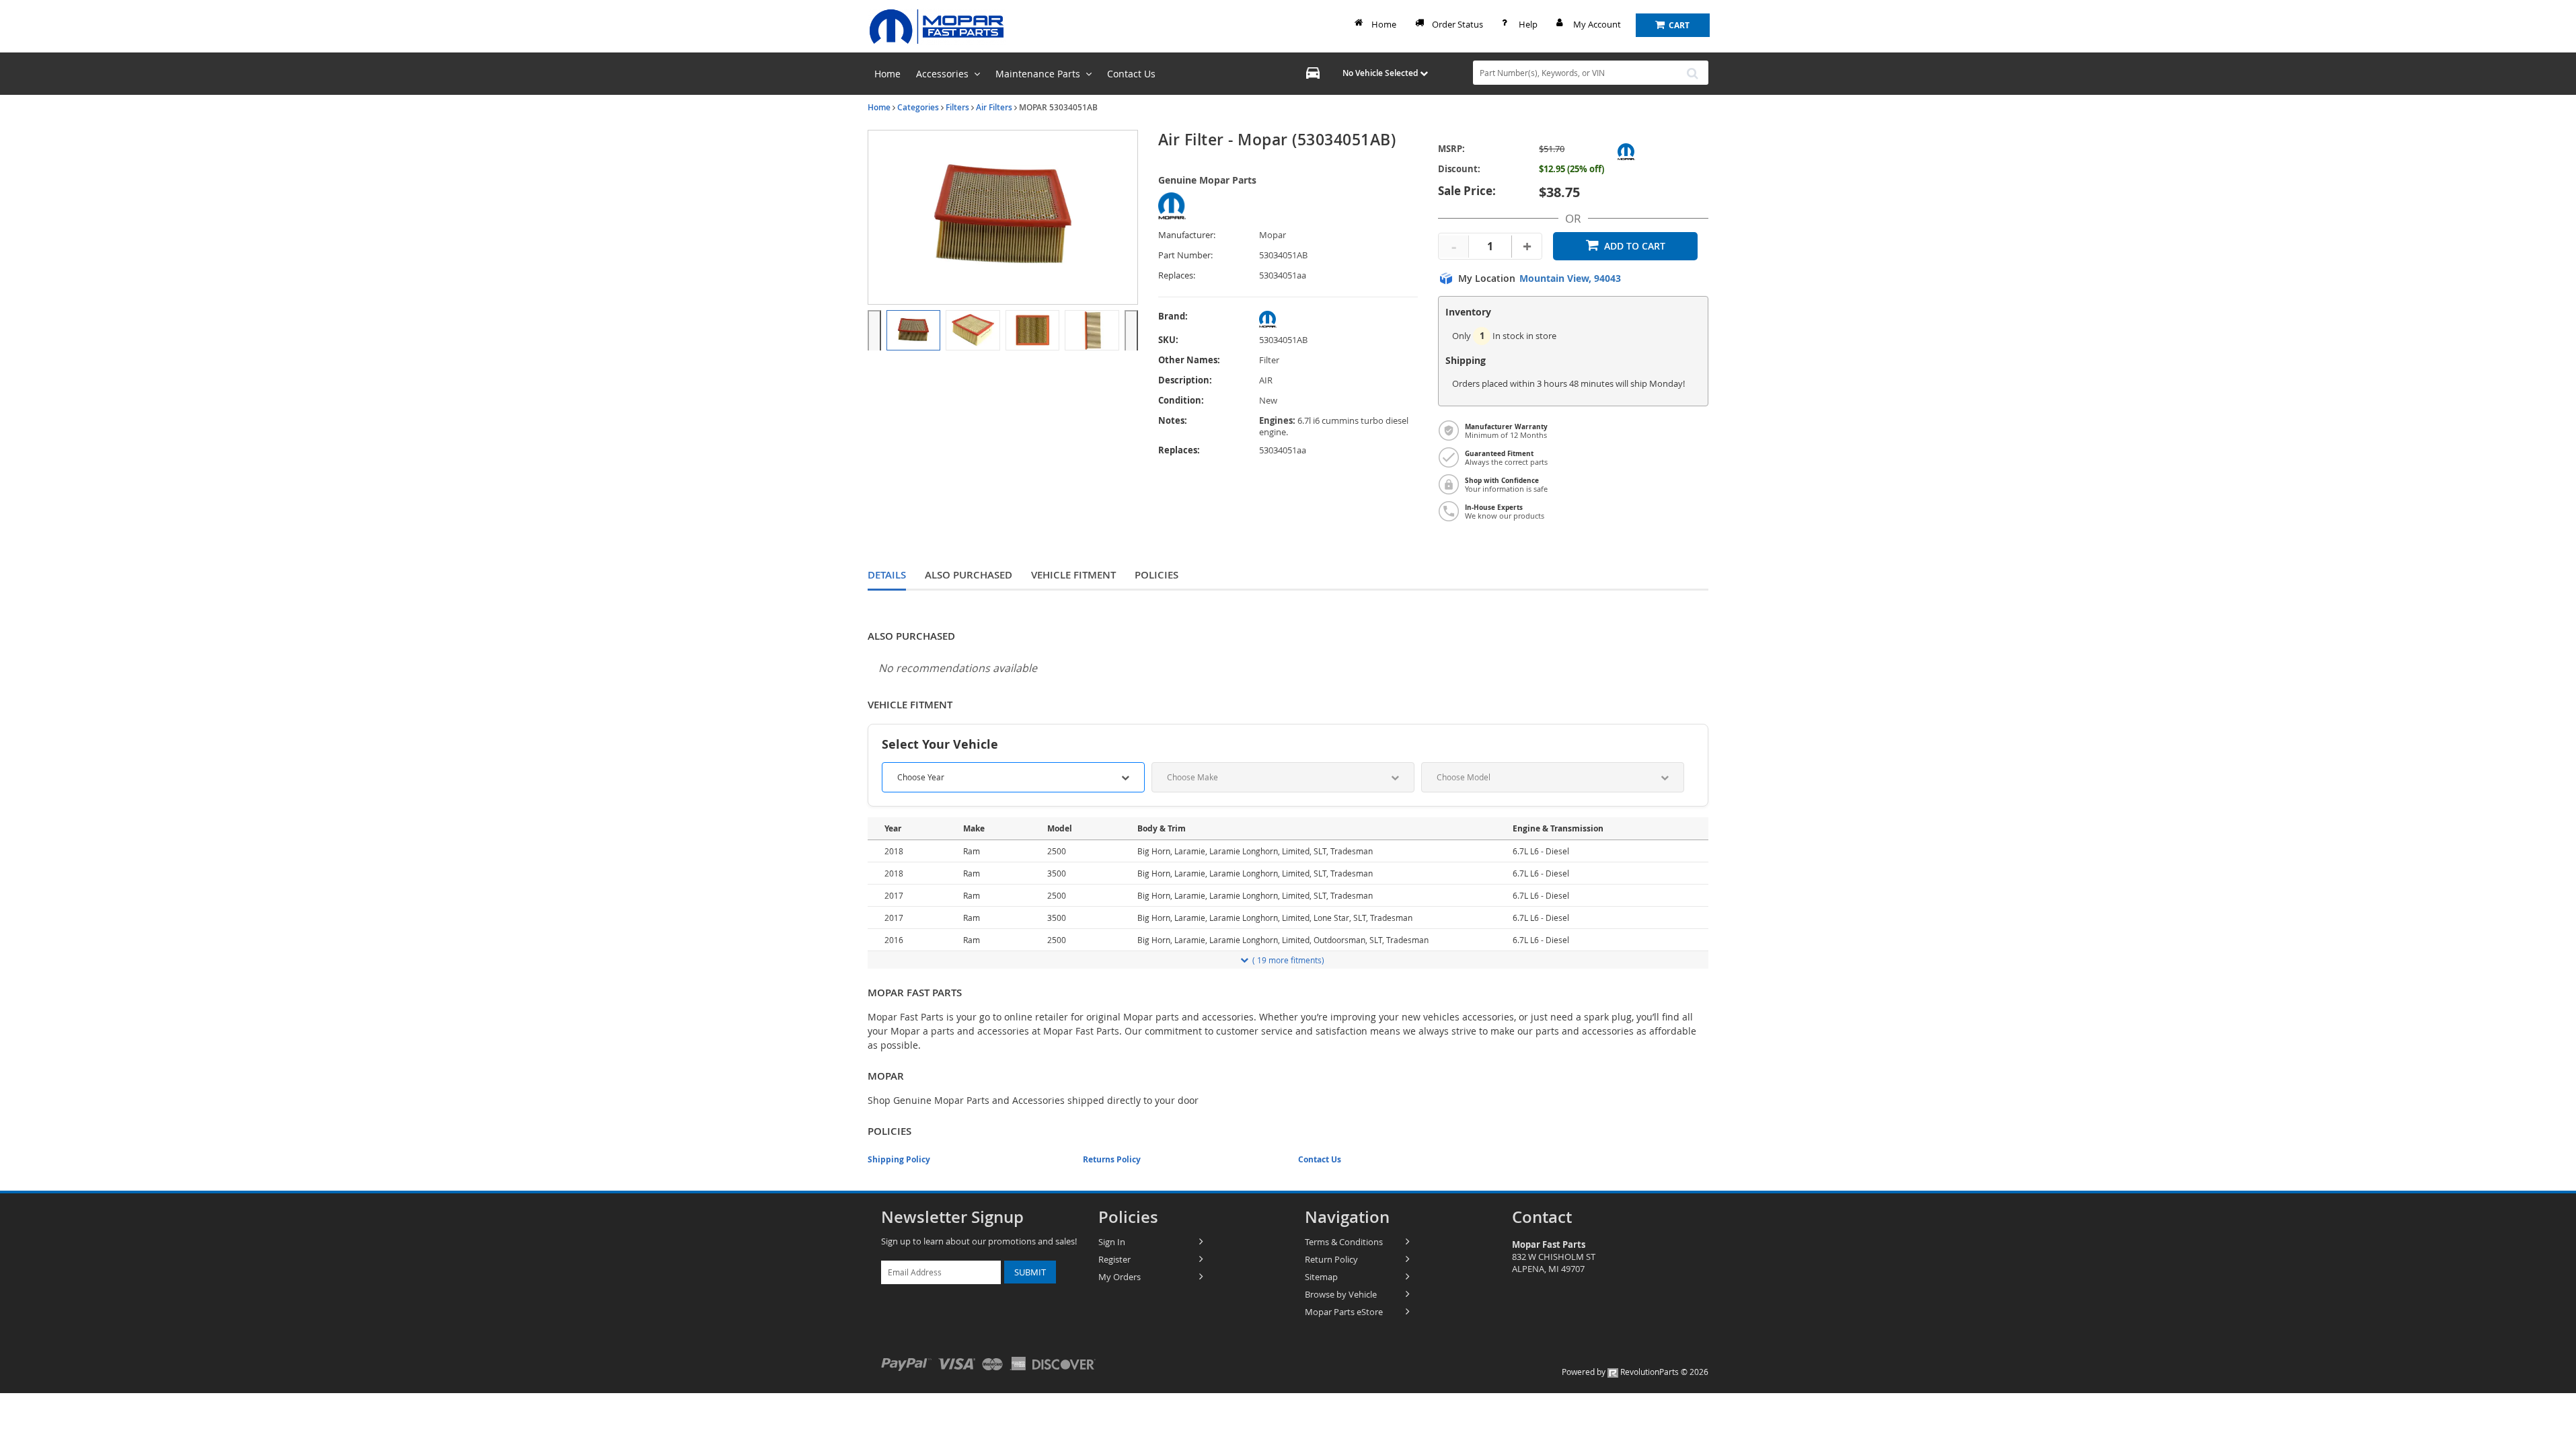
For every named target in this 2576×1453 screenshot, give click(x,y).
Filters (957, 107)
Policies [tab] (1157, 575)
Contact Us (1320, 1159)
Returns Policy (1112, 1159)
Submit (1030, 1272)
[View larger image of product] (913, 330)
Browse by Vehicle (1341, 1294)
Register (1114, 1259)
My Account (1597, 24)
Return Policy (1331, 1259)
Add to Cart (1635, 246)
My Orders (1120, 1277)
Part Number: (1185, 255)
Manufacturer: (1187, 235)
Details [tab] (887, 575)
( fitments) (1288, 960)
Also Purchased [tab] (969, 575)
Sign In (1112, 1242)
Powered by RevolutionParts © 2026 (1635, 1372)
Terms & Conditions (1344, 1242)
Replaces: (1177, 275)
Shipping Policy (899, 1159)
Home (1384, 24)
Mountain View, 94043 (1570, 278)
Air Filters (994, 107)
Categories (918, 107)
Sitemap (1321, 1277)
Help (1528, 24)
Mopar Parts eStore (1344, 1312)
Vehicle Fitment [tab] (1073, 575)
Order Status (1457, 24)
